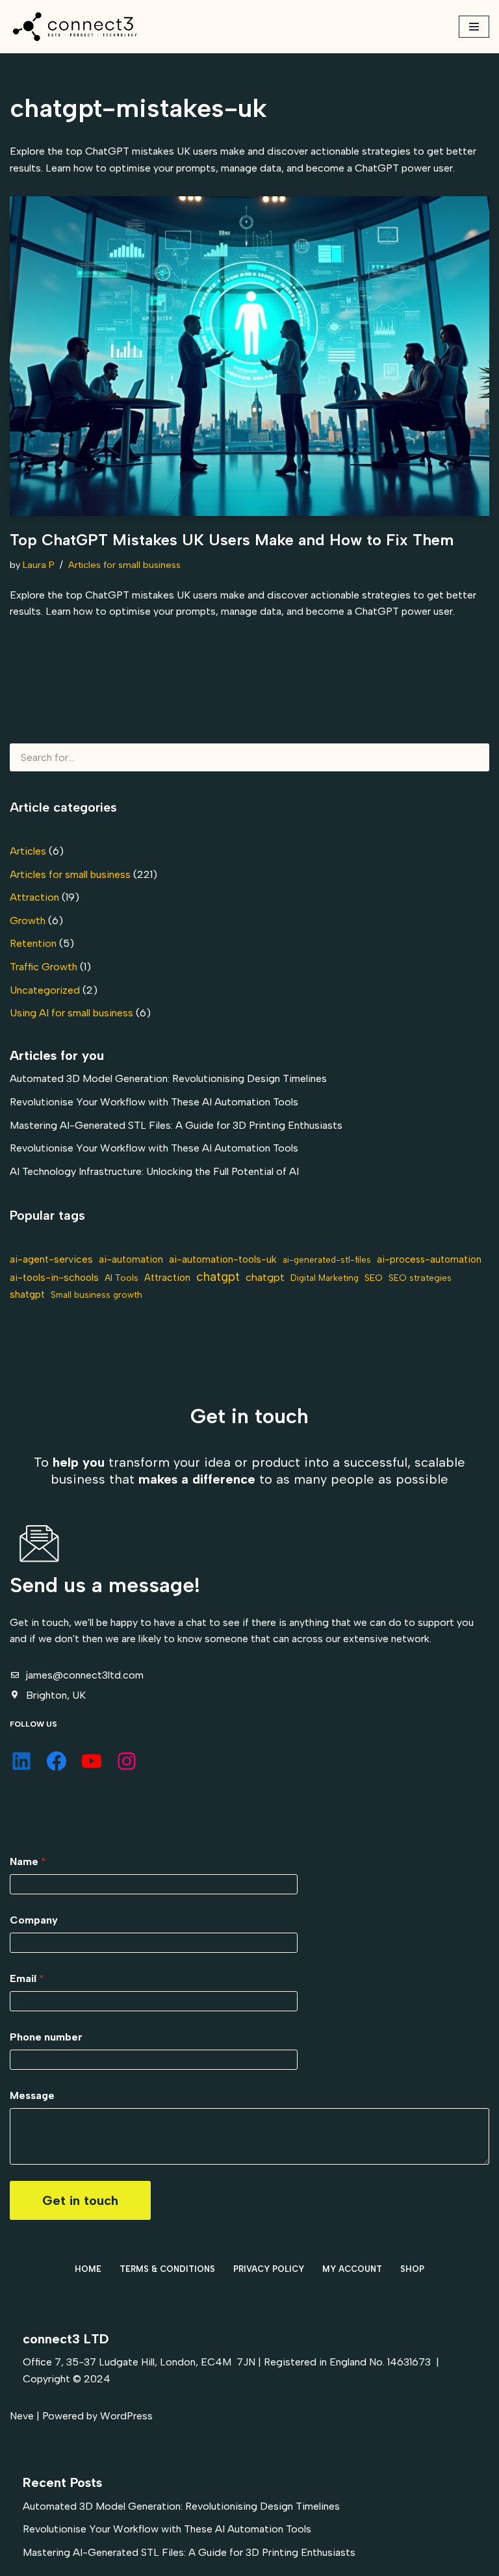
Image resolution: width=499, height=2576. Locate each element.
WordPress (126, 2416)
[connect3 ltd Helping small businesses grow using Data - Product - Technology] (75, 27)
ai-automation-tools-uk (223, 1259)
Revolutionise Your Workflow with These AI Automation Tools (154, 1102)
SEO (374, 1278)
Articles (28, 851)
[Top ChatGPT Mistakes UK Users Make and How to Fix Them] (249, 356)
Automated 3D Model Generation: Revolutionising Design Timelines (168, 1078)
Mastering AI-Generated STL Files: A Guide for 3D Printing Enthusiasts (176, 1125)
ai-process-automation (429, 1259)
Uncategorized (45, 990)
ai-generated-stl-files (327, 1259)
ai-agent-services (51, 1259)
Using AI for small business (71, 1013)
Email (27, 1978)
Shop (412, 2269)
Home (88, 2269)
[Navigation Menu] (474, 27)
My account (352, 2269)
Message (32, 2095)
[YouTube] (92, 1761)
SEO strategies (420, 1278)
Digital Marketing (325, 1278)
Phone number (46, 2037)
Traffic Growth (44, 967)
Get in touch (80, 2200)
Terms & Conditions (167, 2269)
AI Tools (122, 1278)
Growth (28, 921)
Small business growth (96, 1294)
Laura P (39, 565)
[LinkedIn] (21, 1761)
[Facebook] (57, 1761)
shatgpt (27, 1294)
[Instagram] (127, 1761)
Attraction (34, 897)
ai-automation (131, 1259)
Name (28, 1861)
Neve (22, 2416)
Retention (33, 943)
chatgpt (218, 1277)
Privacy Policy (269, 2269)
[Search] (474, 757)
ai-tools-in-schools (54, 1277)
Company (34, 1920)
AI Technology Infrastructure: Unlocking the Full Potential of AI (154, 1171)
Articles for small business (124, 565)
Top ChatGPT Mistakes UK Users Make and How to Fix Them (232, 540)
